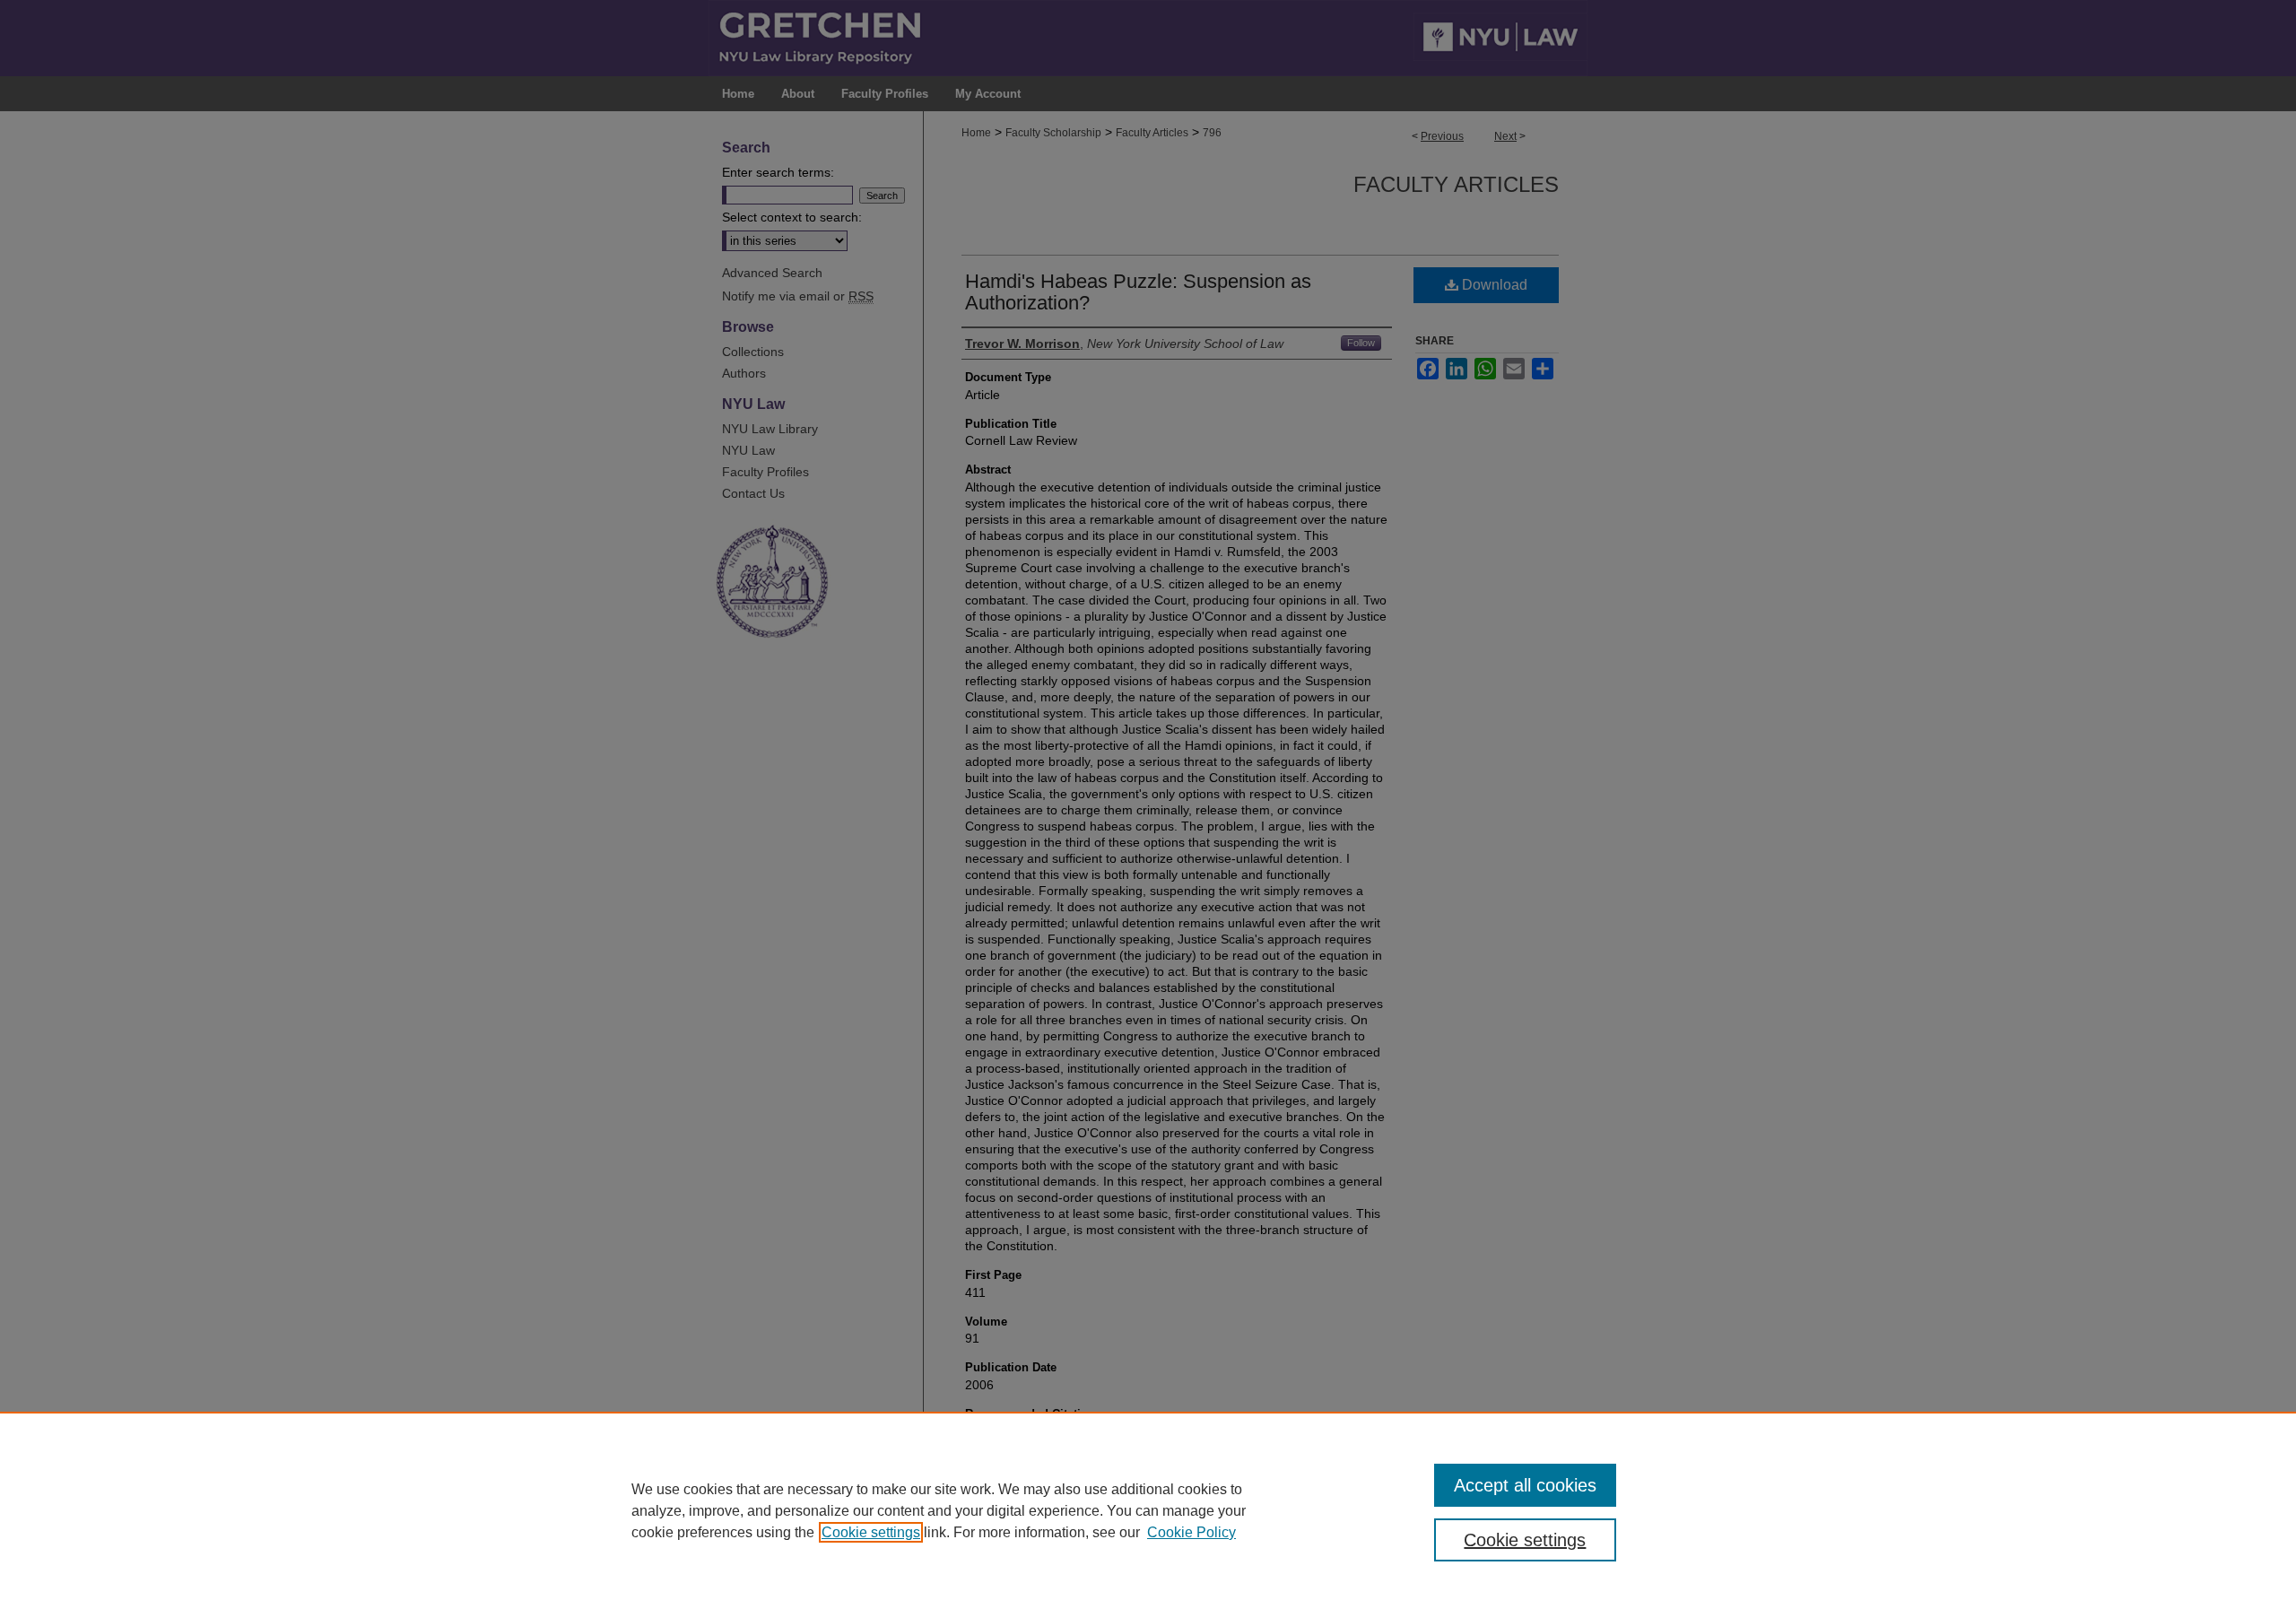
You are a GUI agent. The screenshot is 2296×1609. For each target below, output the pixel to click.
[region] (1148, 1510)
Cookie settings (871, 1532)
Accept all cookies (1525, 1485)
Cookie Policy (1191, 1532)
